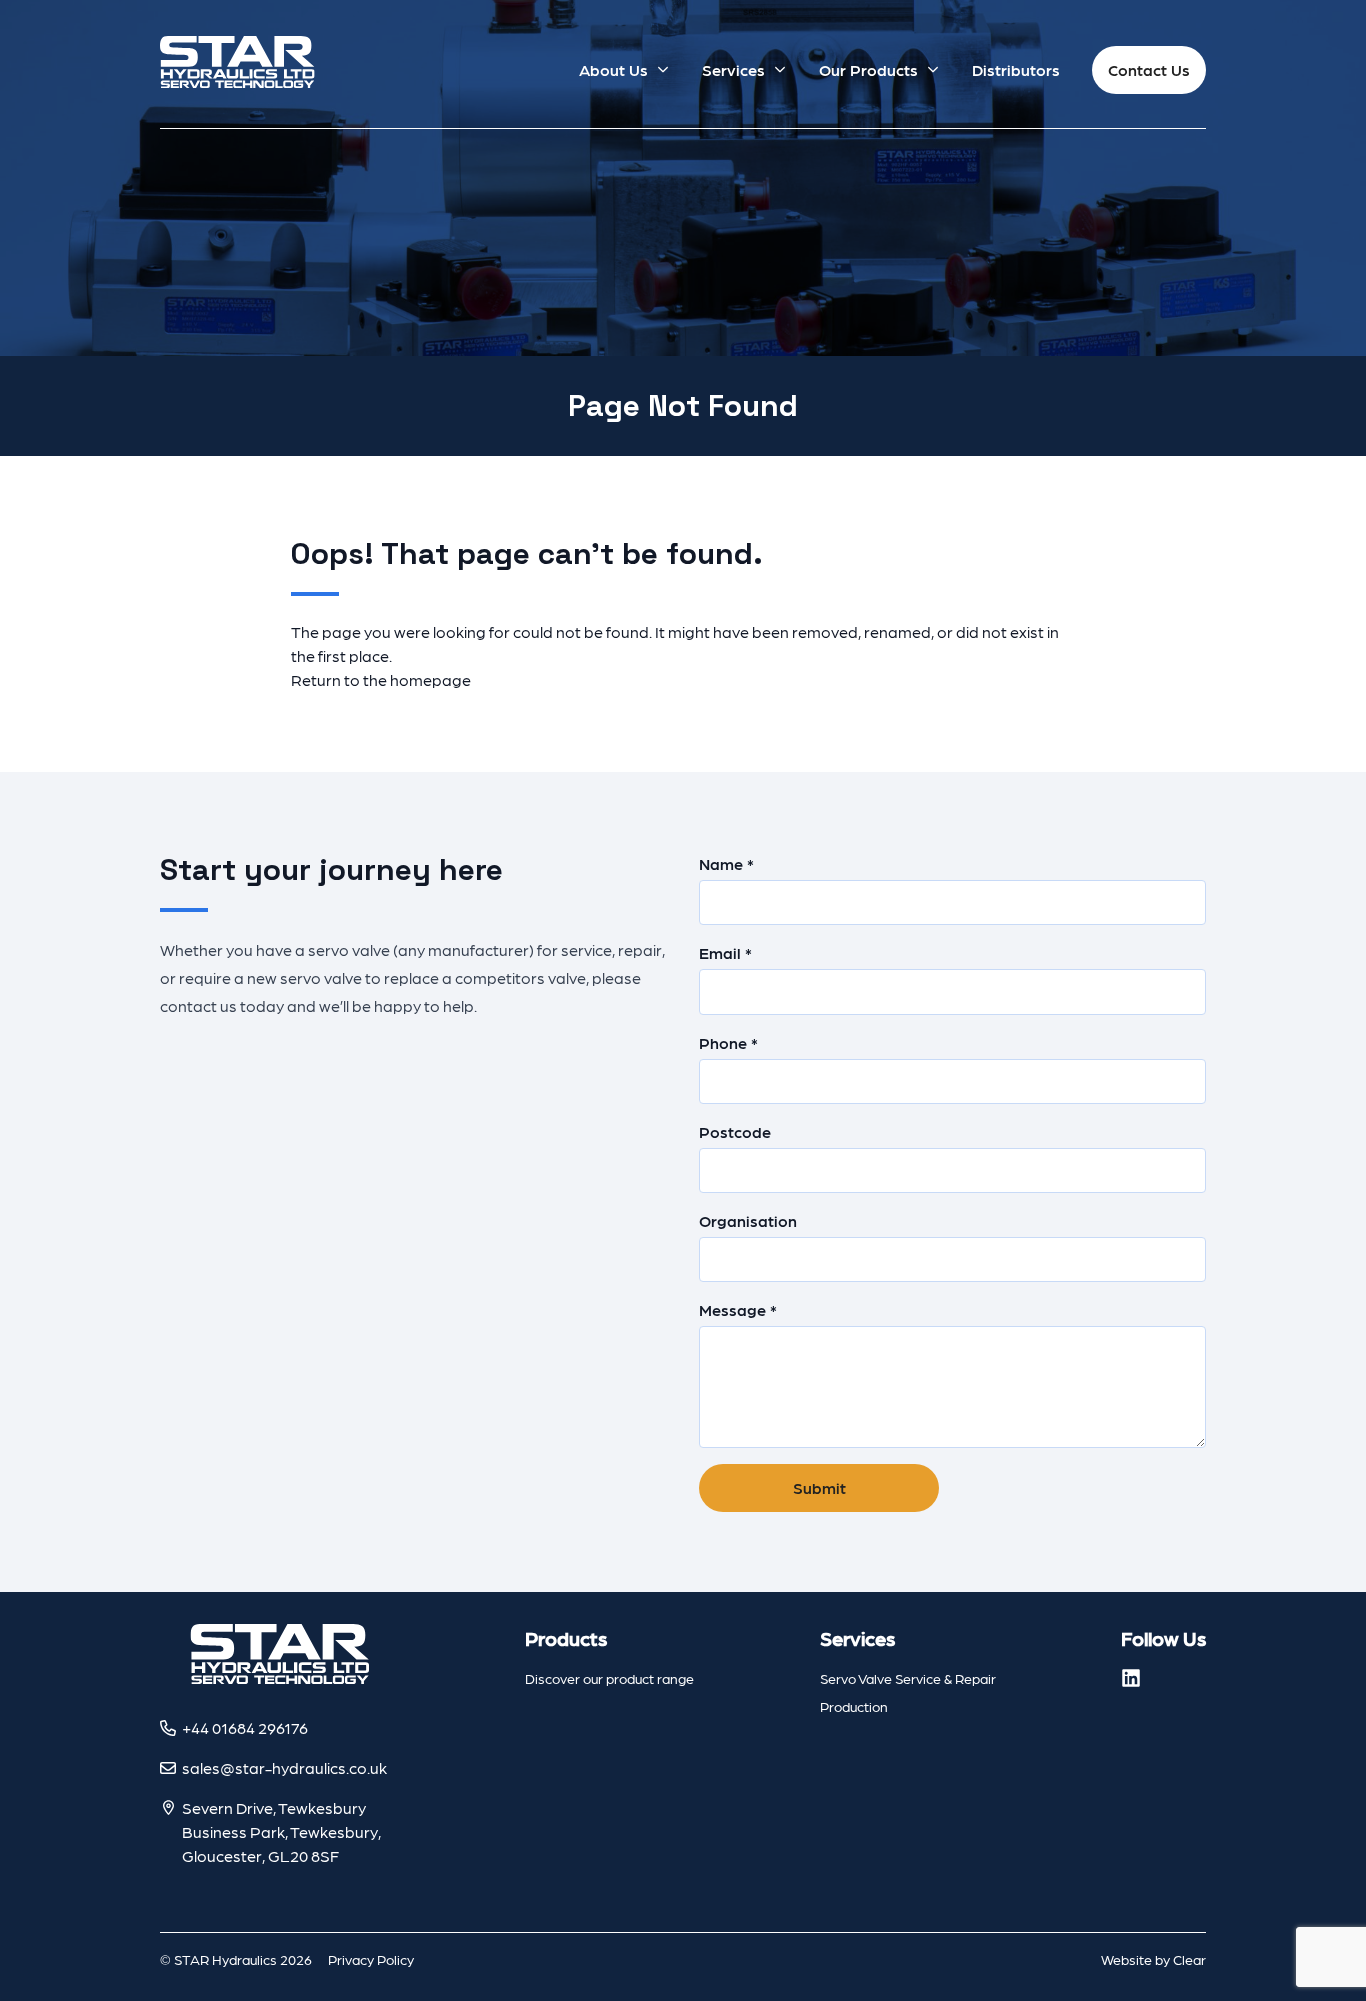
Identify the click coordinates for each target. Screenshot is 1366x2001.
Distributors (1016, 69)
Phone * (728, 1042)
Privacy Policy (371, 1959)
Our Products (868, 69)
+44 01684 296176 (245, 1727)
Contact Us (1149, 69)
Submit (819, 1487)
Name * (726, 863)
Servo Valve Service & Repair (908, 1678)
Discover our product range (609, 1678)
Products (566, 1638)
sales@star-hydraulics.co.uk (284, 1767)
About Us (613, 69)
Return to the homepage (381, 679)
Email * (725, 952)
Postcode (735, 1131)
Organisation (748, 1220)
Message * (738, 1309)
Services (733, 69)
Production (854, 1706)
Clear (1189, 1959)
